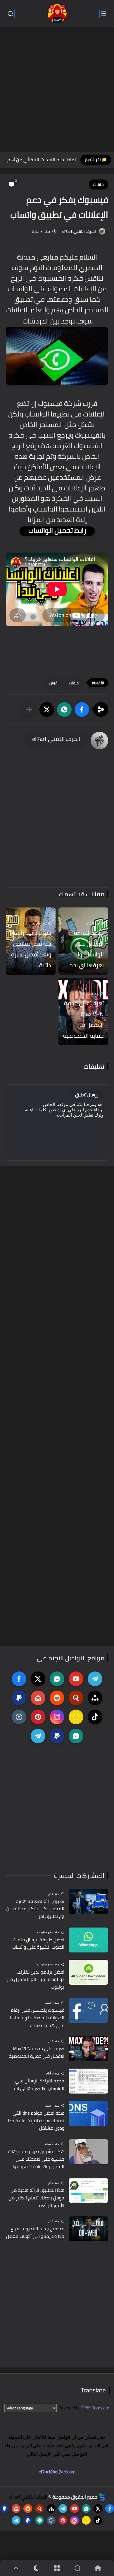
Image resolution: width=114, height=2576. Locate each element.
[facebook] (19, 1679)
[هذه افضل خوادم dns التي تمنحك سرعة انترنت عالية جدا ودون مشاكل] (88, 2113)
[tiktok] (95, 1717)
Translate (101, 2408)
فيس (53, 683)
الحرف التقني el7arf (79, 231)
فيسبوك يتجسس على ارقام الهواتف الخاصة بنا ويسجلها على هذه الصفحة (37, 2018)
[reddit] (57, 1698)
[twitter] (38, 1679)
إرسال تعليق (86, 1095)
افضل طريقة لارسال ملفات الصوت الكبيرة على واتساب (38, 1944)
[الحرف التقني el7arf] (57, 14)
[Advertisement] (57, 90)
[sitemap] (95, 1698)
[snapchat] (76, 1717)
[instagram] (57, 1717)
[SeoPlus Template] (102, 2497)
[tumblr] (19, 1717)
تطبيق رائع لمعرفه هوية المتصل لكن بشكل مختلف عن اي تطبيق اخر (35, 1909)
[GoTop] (16, 2568)
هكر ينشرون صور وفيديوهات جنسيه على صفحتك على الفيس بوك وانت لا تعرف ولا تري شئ (36, 2159)
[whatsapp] (57, 1679)
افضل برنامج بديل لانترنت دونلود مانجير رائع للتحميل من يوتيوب (36, 1980)
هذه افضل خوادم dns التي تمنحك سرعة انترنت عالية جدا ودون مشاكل (36, 2121)
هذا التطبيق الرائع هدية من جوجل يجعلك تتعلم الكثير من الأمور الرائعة (36, 2198)
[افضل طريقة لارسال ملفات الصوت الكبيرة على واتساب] (88, 1940)
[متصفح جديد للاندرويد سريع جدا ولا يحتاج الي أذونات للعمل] (88, 2229)
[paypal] (19, 1698)
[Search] (77, 2568)
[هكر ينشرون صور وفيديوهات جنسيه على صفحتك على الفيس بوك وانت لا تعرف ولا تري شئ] (88, 2152)
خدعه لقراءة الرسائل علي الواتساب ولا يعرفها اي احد (87, 949)
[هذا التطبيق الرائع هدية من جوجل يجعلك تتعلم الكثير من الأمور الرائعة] (88, 2190)
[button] (82, 709)
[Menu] (57, 2568)
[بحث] (10, 14)
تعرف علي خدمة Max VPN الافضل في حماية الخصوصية (83, 1019)
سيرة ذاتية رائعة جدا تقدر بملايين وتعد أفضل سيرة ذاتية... (31, 949)
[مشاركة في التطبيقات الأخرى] (29, 709)
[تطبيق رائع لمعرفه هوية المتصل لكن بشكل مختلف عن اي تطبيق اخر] (88, 1902)
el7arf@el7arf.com (57, 2472)
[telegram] (95, 1679)
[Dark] (37, 2568)
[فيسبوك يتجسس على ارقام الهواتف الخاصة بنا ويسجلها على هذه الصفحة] (88, 2010)
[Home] (98, 2568)
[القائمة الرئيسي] (104, 14)
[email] (38, 1698)
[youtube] (76, 1679)
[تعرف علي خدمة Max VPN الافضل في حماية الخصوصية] (88, 2049)
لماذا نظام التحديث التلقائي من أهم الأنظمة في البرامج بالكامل (39, 160)
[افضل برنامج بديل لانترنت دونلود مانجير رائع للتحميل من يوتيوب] (88, 1972)
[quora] (76, 1698)
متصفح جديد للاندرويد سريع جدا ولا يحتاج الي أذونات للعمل (35, 2232)
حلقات (99, 184)
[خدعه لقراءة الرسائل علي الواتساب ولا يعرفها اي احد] (88, 2081)
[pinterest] (38, 1717)
